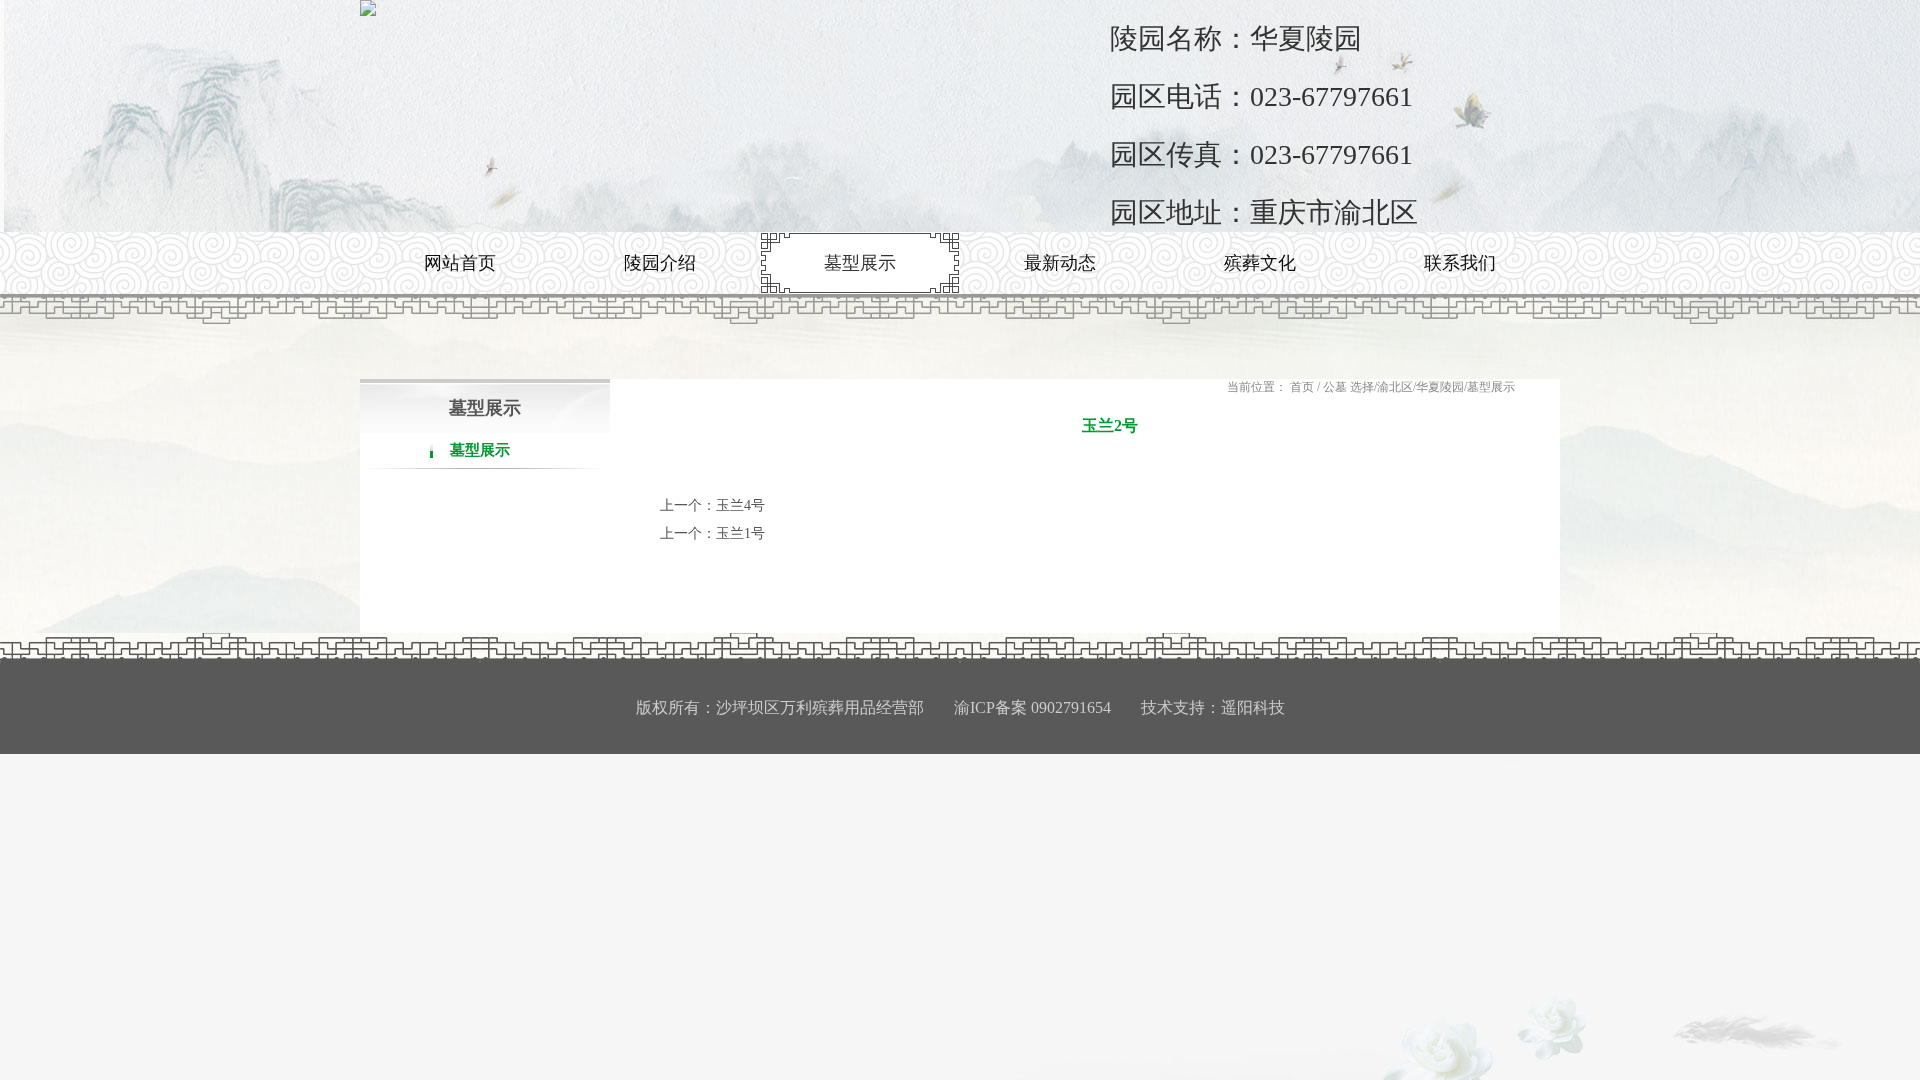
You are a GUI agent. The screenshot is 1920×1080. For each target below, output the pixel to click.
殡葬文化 (1260, 263)
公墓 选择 (1348, 387)
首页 (1302, 387)
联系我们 (1460, 263)
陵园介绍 (660, 263)
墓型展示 (860, 263)
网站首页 (460, 263)
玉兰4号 (740, 505)
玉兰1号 (740, 533)
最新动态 (1060, 263)
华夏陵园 (1440, 387)
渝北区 (1395, 387)
